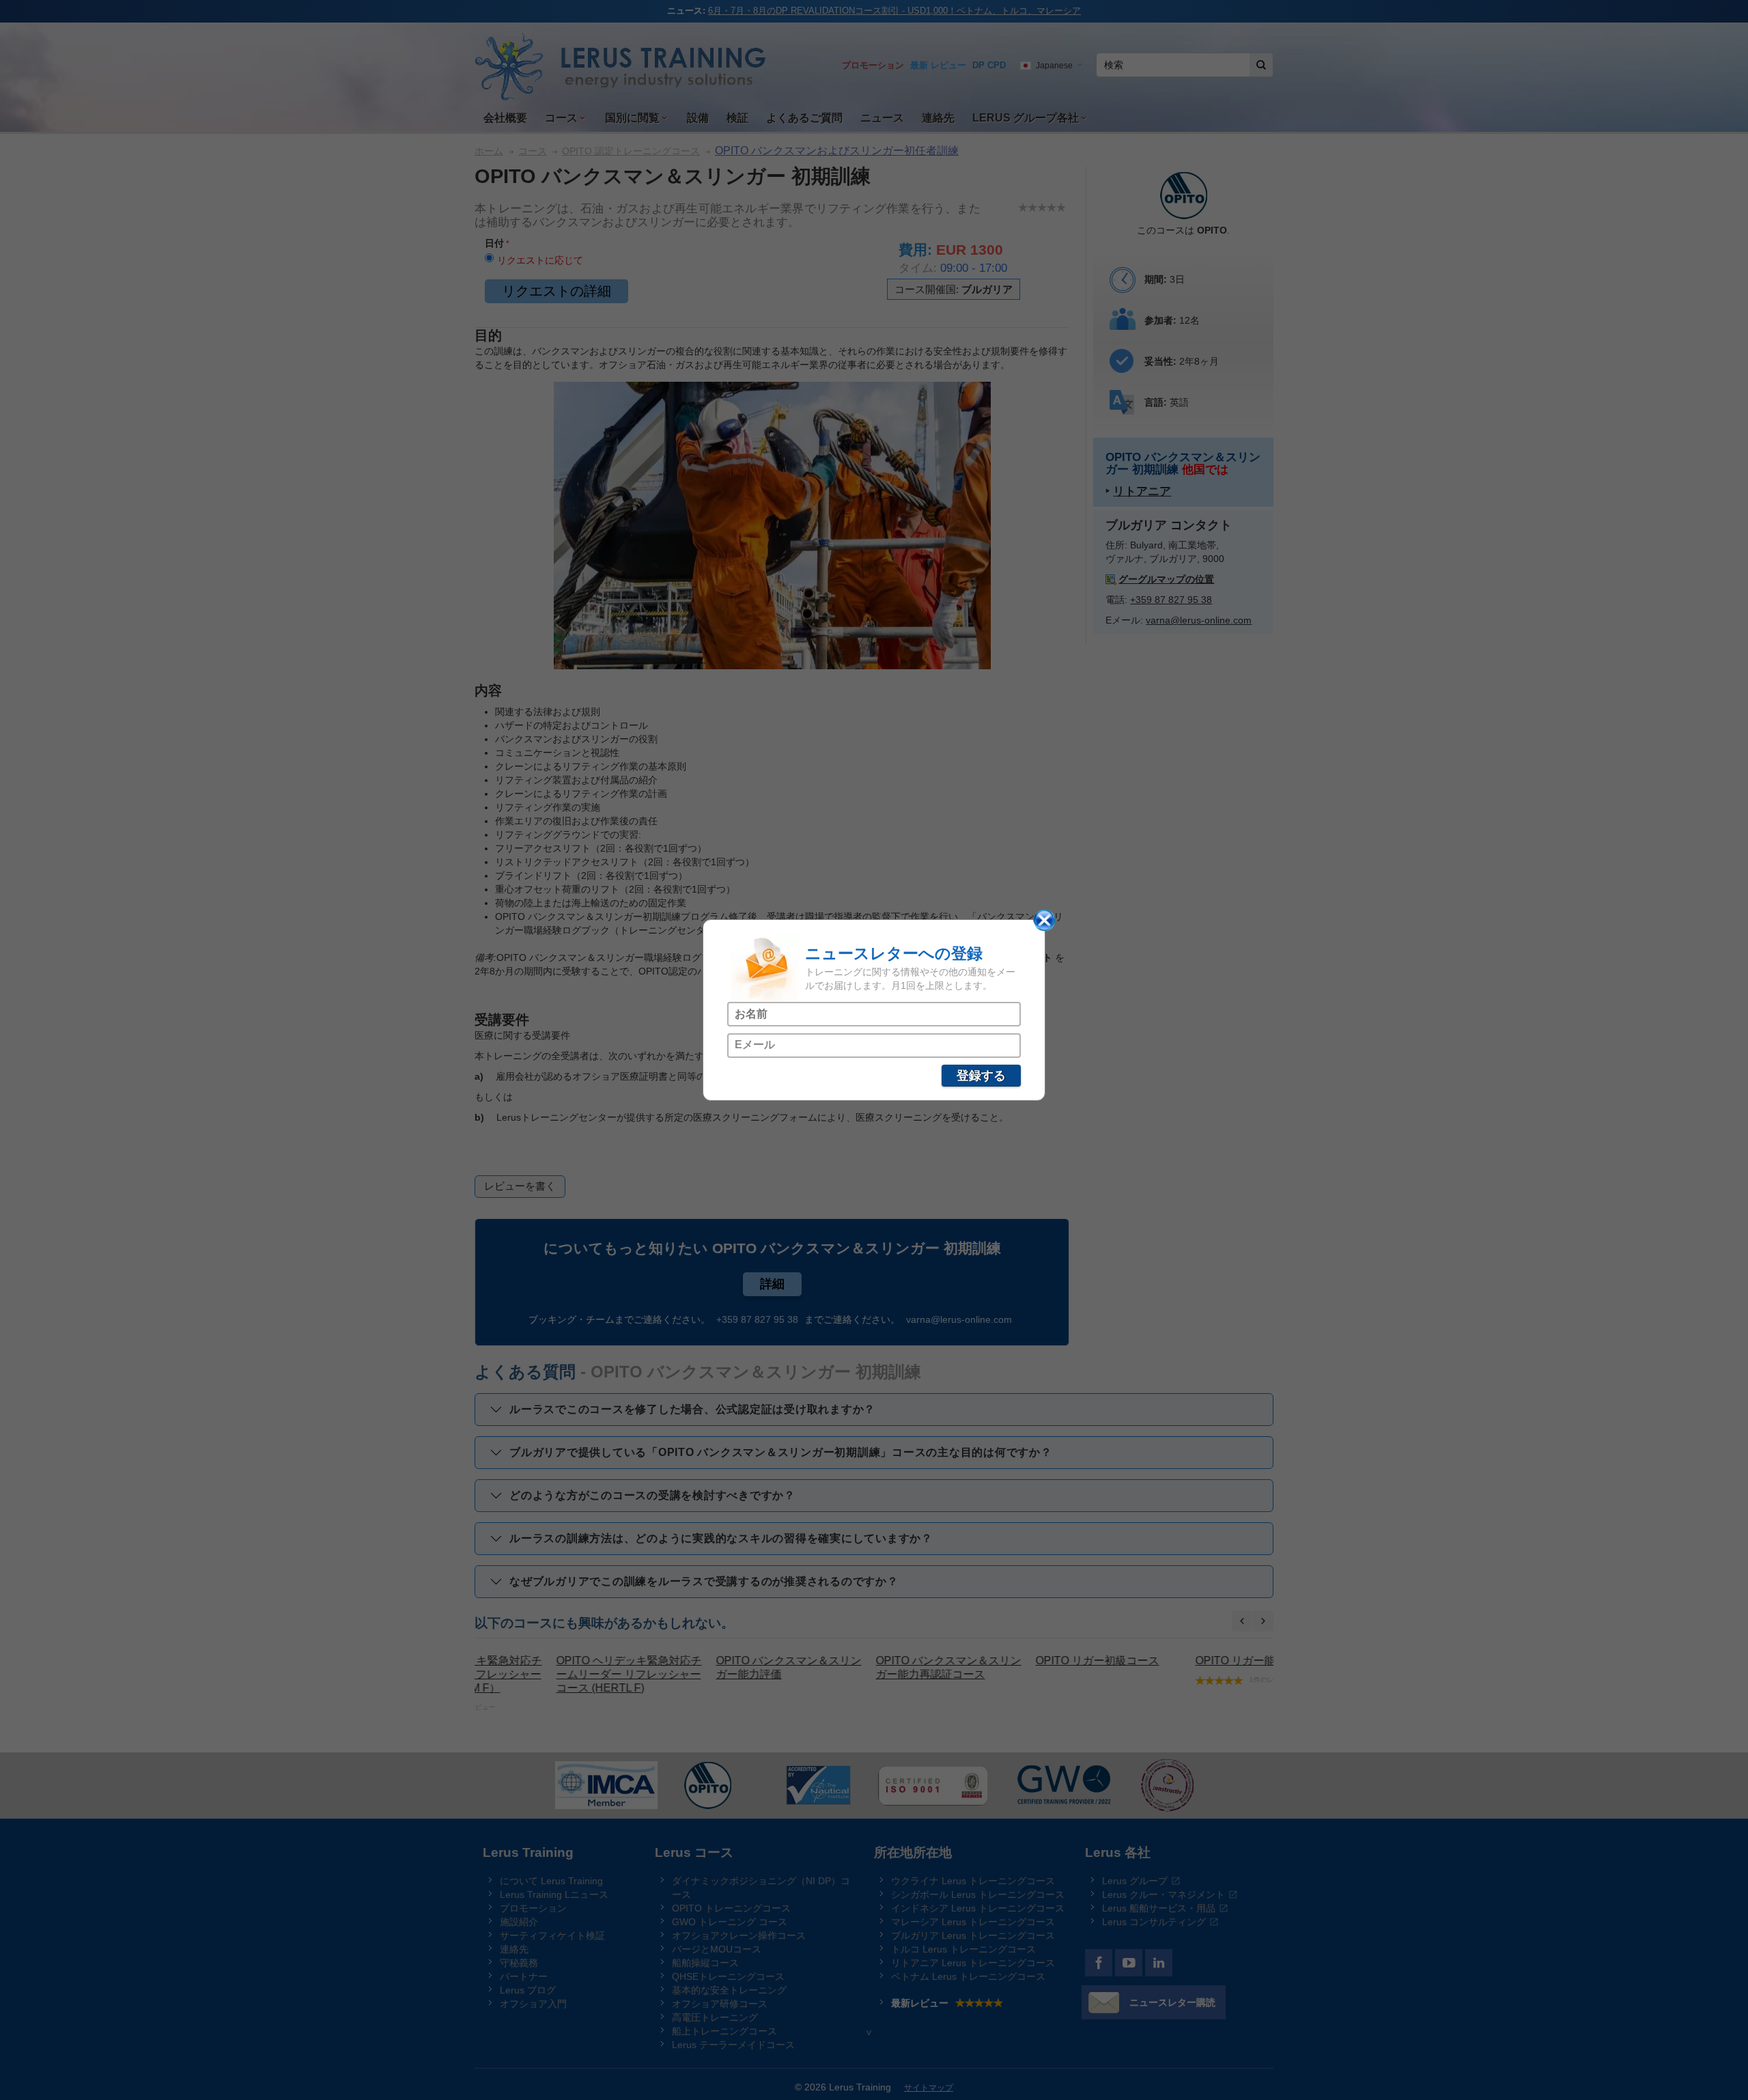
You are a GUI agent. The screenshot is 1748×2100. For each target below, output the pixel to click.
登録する (981, 1076)
